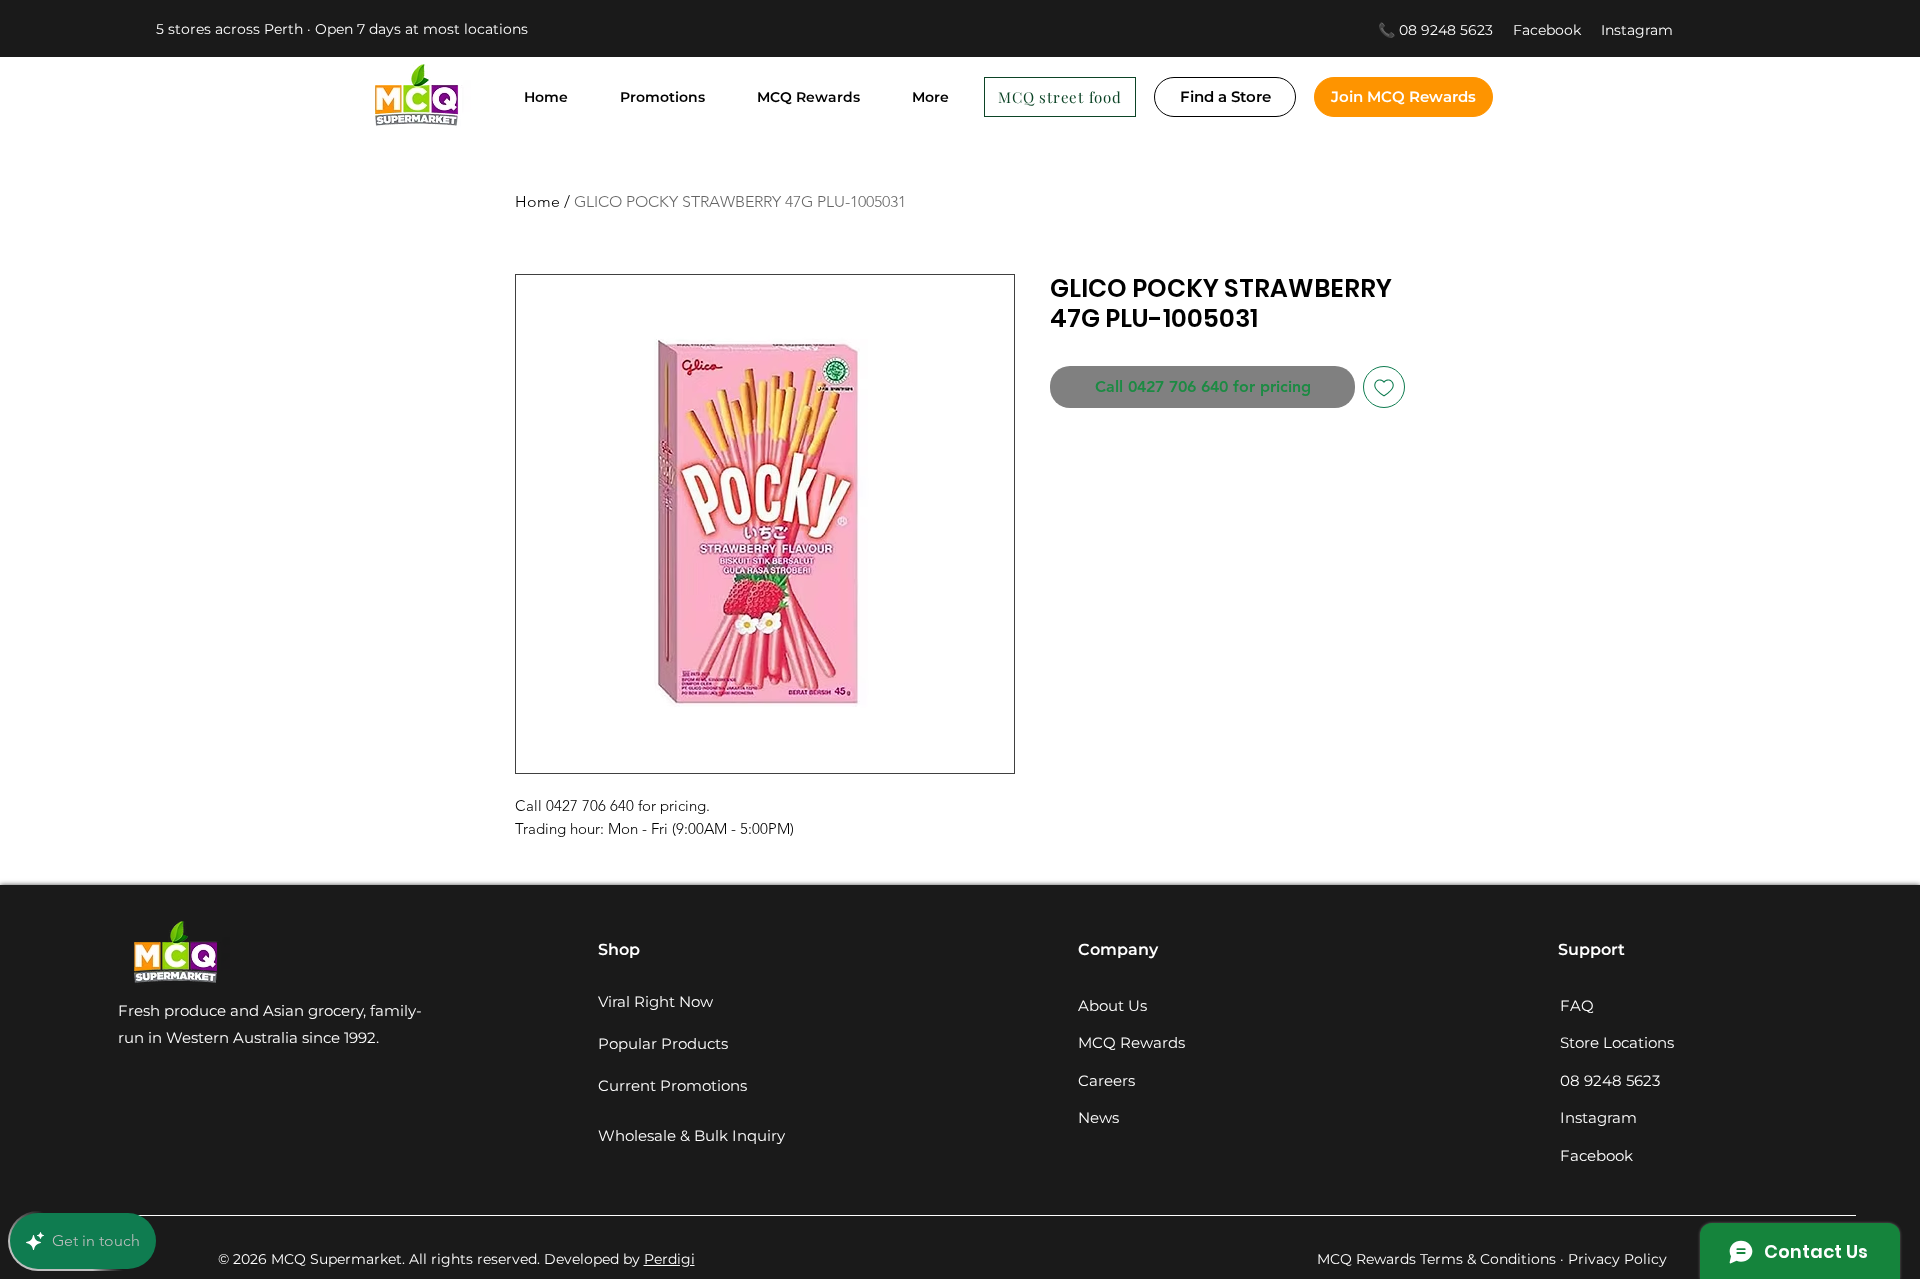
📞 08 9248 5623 (1435, 30)
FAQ (1577, 1005)
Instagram (1637, 30)
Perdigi (669, 1259)
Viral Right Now (655, 1001)
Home (537, 201)
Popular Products (663, 1043)
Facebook (1557, 30)
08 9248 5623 (1610, 1080)
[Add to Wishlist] (1384, 387)
